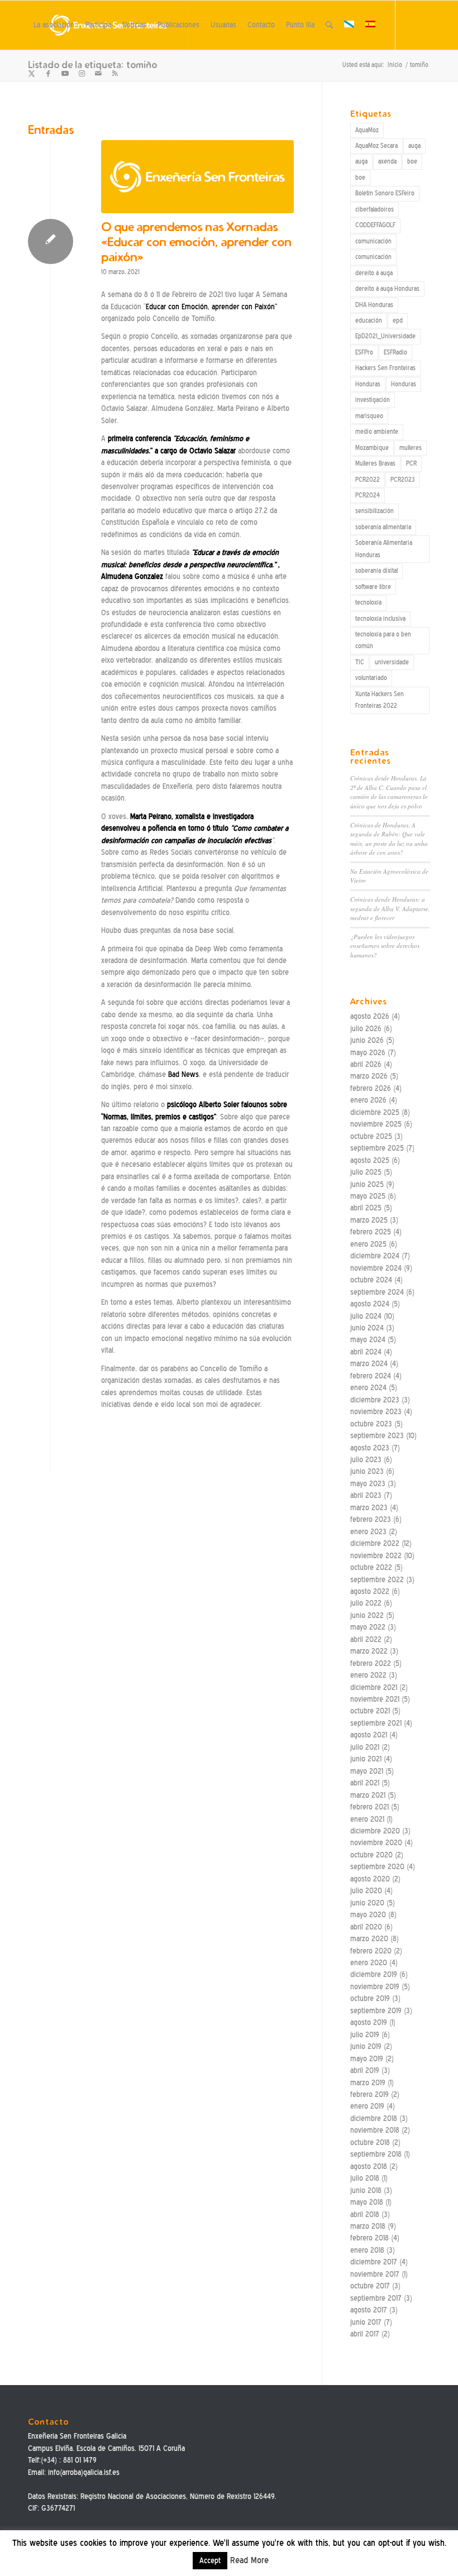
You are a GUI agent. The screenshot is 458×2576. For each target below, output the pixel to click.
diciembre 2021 (374, 1687)
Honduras (368, 384)
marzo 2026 (369, 1076)
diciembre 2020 (375, 1831)
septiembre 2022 (377, 1580)
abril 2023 (366, 1495)
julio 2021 (365, 1747)
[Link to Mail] (98, 74)
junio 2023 (367, 1471)
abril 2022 (366, 1639)
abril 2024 (366, 1352)
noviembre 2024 (376, 1268)
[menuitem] (54, 25)
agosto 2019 (369, 2022)
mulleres (411, 448)
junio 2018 (366, 2190)
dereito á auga (374, 273)
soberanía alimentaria (383, 527)
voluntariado (371, 678)
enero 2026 (368, 1100)
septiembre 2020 (377, 1867)
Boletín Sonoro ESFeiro (385, 193)
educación (369, 320)
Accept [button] (210, 2561)
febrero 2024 (371, 1376)
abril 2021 (365, 1783)
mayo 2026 (368, 1053)
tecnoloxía (368, 602)
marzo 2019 (368, 2083)
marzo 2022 (369, 1651)
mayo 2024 (368, 1340)
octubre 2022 (371, 1567)
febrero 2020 (371, 1951)
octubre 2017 (370, 2286)
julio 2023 (366, 1460)
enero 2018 (367, 2250)
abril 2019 (365, 2070)
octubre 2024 (371, 1280)
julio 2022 (366, 1603)
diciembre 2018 (374, 2118)
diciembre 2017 (374, 2262)
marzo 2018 (368, 2226)
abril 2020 (366, 1927)
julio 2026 (366, 1029)
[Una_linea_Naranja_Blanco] (197, 177)
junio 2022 (367, 1615)
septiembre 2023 (377, 1436)
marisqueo (369, 416)
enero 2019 (367, 2106)
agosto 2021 (369, 1735)
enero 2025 (368, 1244)
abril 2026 (366, 1064)
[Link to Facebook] (48, 74)
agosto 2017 (369, 2310)
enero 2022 (368, 1675)
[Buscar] (329, 25)
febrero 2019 (369, 2094)
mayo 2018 (367, 2202)
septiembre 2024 (377, 1292)
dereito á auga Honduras (387, 289)
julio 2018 (365, 2178)
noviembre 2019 (375, 1987)
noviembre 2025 (376, 1124)
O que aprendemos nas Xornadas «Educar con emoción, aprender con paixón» (196, 242)
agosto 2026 (370, 1016)
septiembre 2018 (376, 2154)
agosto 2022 (370, 1591)
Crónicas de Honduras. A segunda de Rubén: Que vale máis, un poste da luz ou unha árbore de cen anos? (389, 839)
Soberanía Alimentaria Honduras (384, 549)
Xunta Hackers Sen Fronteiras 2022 (380, 700)
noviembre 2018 (375, 2130)
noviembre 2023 (376, 1412)
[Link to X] (31, 74)
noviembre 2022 (376, 1556)
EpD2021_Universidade (385, 336)
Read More (249, 2560)
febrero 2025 (371, 1232)
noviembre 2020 (376, 1843)
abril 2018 (365, 2215)
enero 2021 (367, 1819)
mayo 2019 (367, 2059)
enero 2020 (369, 1963)
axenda (387, 161)
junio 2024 (367, 1328)
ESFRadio (395, 352)
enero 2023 (368, 1532)
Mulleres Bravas (375, 463)
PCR (411, 463)
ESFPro (364, 352)
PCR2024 (368, 495)
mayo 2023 (368, 1484)
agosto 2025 (370, 1160)
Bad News (183, 1074)
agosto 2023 (370, 1448)
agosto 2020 (370, 1879)
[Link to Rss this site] (115, 74)
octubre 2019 (370, 1998)
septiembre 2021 (376, 1723)
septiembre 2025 (377, 1148)
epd (398, 320)
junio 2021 (366, 1759)
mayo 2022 (368, 1627)
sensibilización (374, 511)
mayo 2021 (367, 1771)
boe (412, 161)
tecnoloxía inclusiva (380, 619)
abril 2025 (366, 1208)
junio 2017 (366, 2322)
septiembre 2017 (376, 2298)
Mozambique (372, 448)
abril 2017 (365, 2334)
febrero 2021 (369, 1807)
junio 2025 (367, 1184)
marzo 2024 (369, 1364)
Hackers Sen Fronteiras (385, 368)
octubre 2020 (371, 1855)
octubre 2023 (371, 1424)
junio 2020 (367, 1903)
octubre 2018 (370, 2142)
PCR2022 (368, 480)
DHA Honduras (374, 305)
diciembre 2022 (375, 1543)
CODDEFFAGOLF (375, 225)
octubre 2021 (370, 1711)
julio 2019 (365, 2035)
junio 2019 (366, 2046)
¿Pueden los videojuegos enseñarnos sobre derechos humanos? (385, 946)
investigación (373, 400)
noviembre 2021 (375, 1699)
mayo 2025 (368, 1196)
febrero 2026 (371, 1088)
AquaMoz (367, 130)
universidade (392, 662)
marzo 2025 (369, 1220)
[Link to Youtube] (65, 74)
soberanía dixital (376, 571)
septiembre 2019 (376, 2011)
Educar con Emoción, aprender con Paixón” (211, 307)
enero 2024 (368, 1388)
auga (414, 146)
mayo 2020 (368, 1915)
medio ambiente (377, 432)
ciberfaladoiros (374, 209)
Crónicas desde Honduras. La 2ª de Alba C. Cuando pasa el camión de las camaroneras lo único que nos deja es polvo (389, 792)
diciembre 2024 (375, 1256)
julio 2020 (366, 1891)
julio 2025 (366, 1172)
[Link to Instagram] (82, 74)
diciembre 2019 (374, 1974)
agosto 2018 (369, 2166)
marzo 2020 (369, 1939)
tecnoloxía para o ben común (383, 640)
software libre (373, 587)
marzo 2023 (369, 1508)
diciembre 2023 (375, 1400)
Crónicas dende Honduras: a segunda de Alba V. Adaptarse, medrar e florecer (390, 908)
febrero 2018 (369, 2238)
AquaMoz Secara (376, 146)
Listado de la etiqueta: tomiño (92, 64)
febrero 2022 (371, 1663)
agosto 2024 (370, 1304)
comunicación (373, 241)
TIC (360, 662)
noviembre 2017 (375, 2274)
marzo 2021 (368, 1795)
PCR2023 (403, 480)
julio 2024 (366, 1316)
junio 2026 (367, 1040)
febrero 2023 (371, 1519)
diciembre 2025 (375, 1112)
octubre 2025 (371, 1136)
